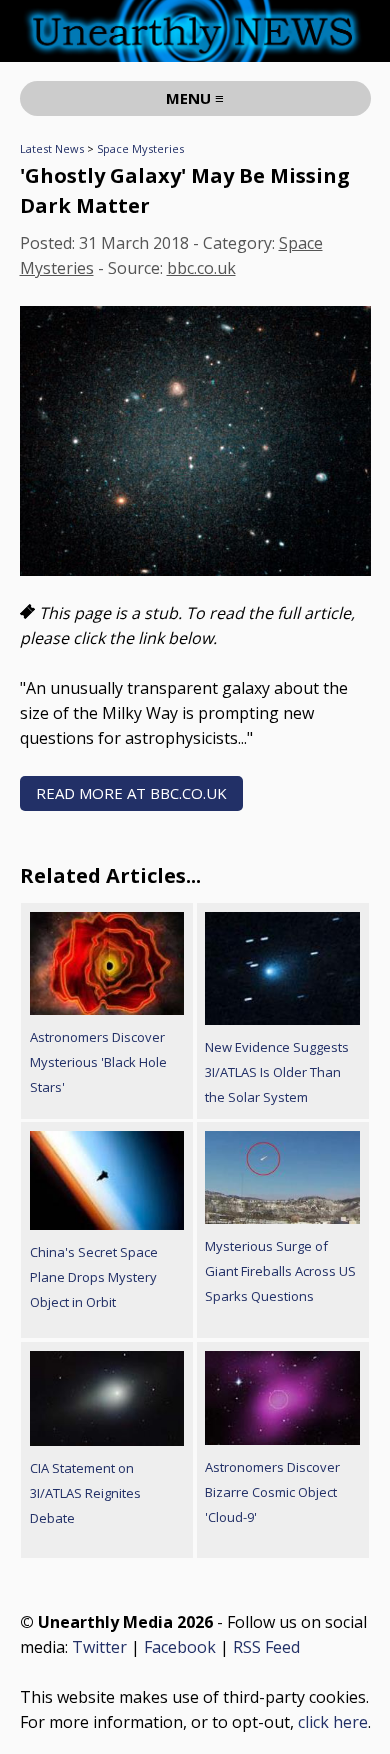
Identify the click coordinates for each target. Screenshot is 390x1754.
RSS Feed (266, 1647)
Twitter (99, 1647)
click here (333, 1722)
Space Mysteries (140, 148)
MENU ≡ (195, 98)
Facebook (180, 1647)
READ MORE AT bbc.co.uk (131, 793)
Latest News (52, 148)
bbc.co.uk (201, 268)
